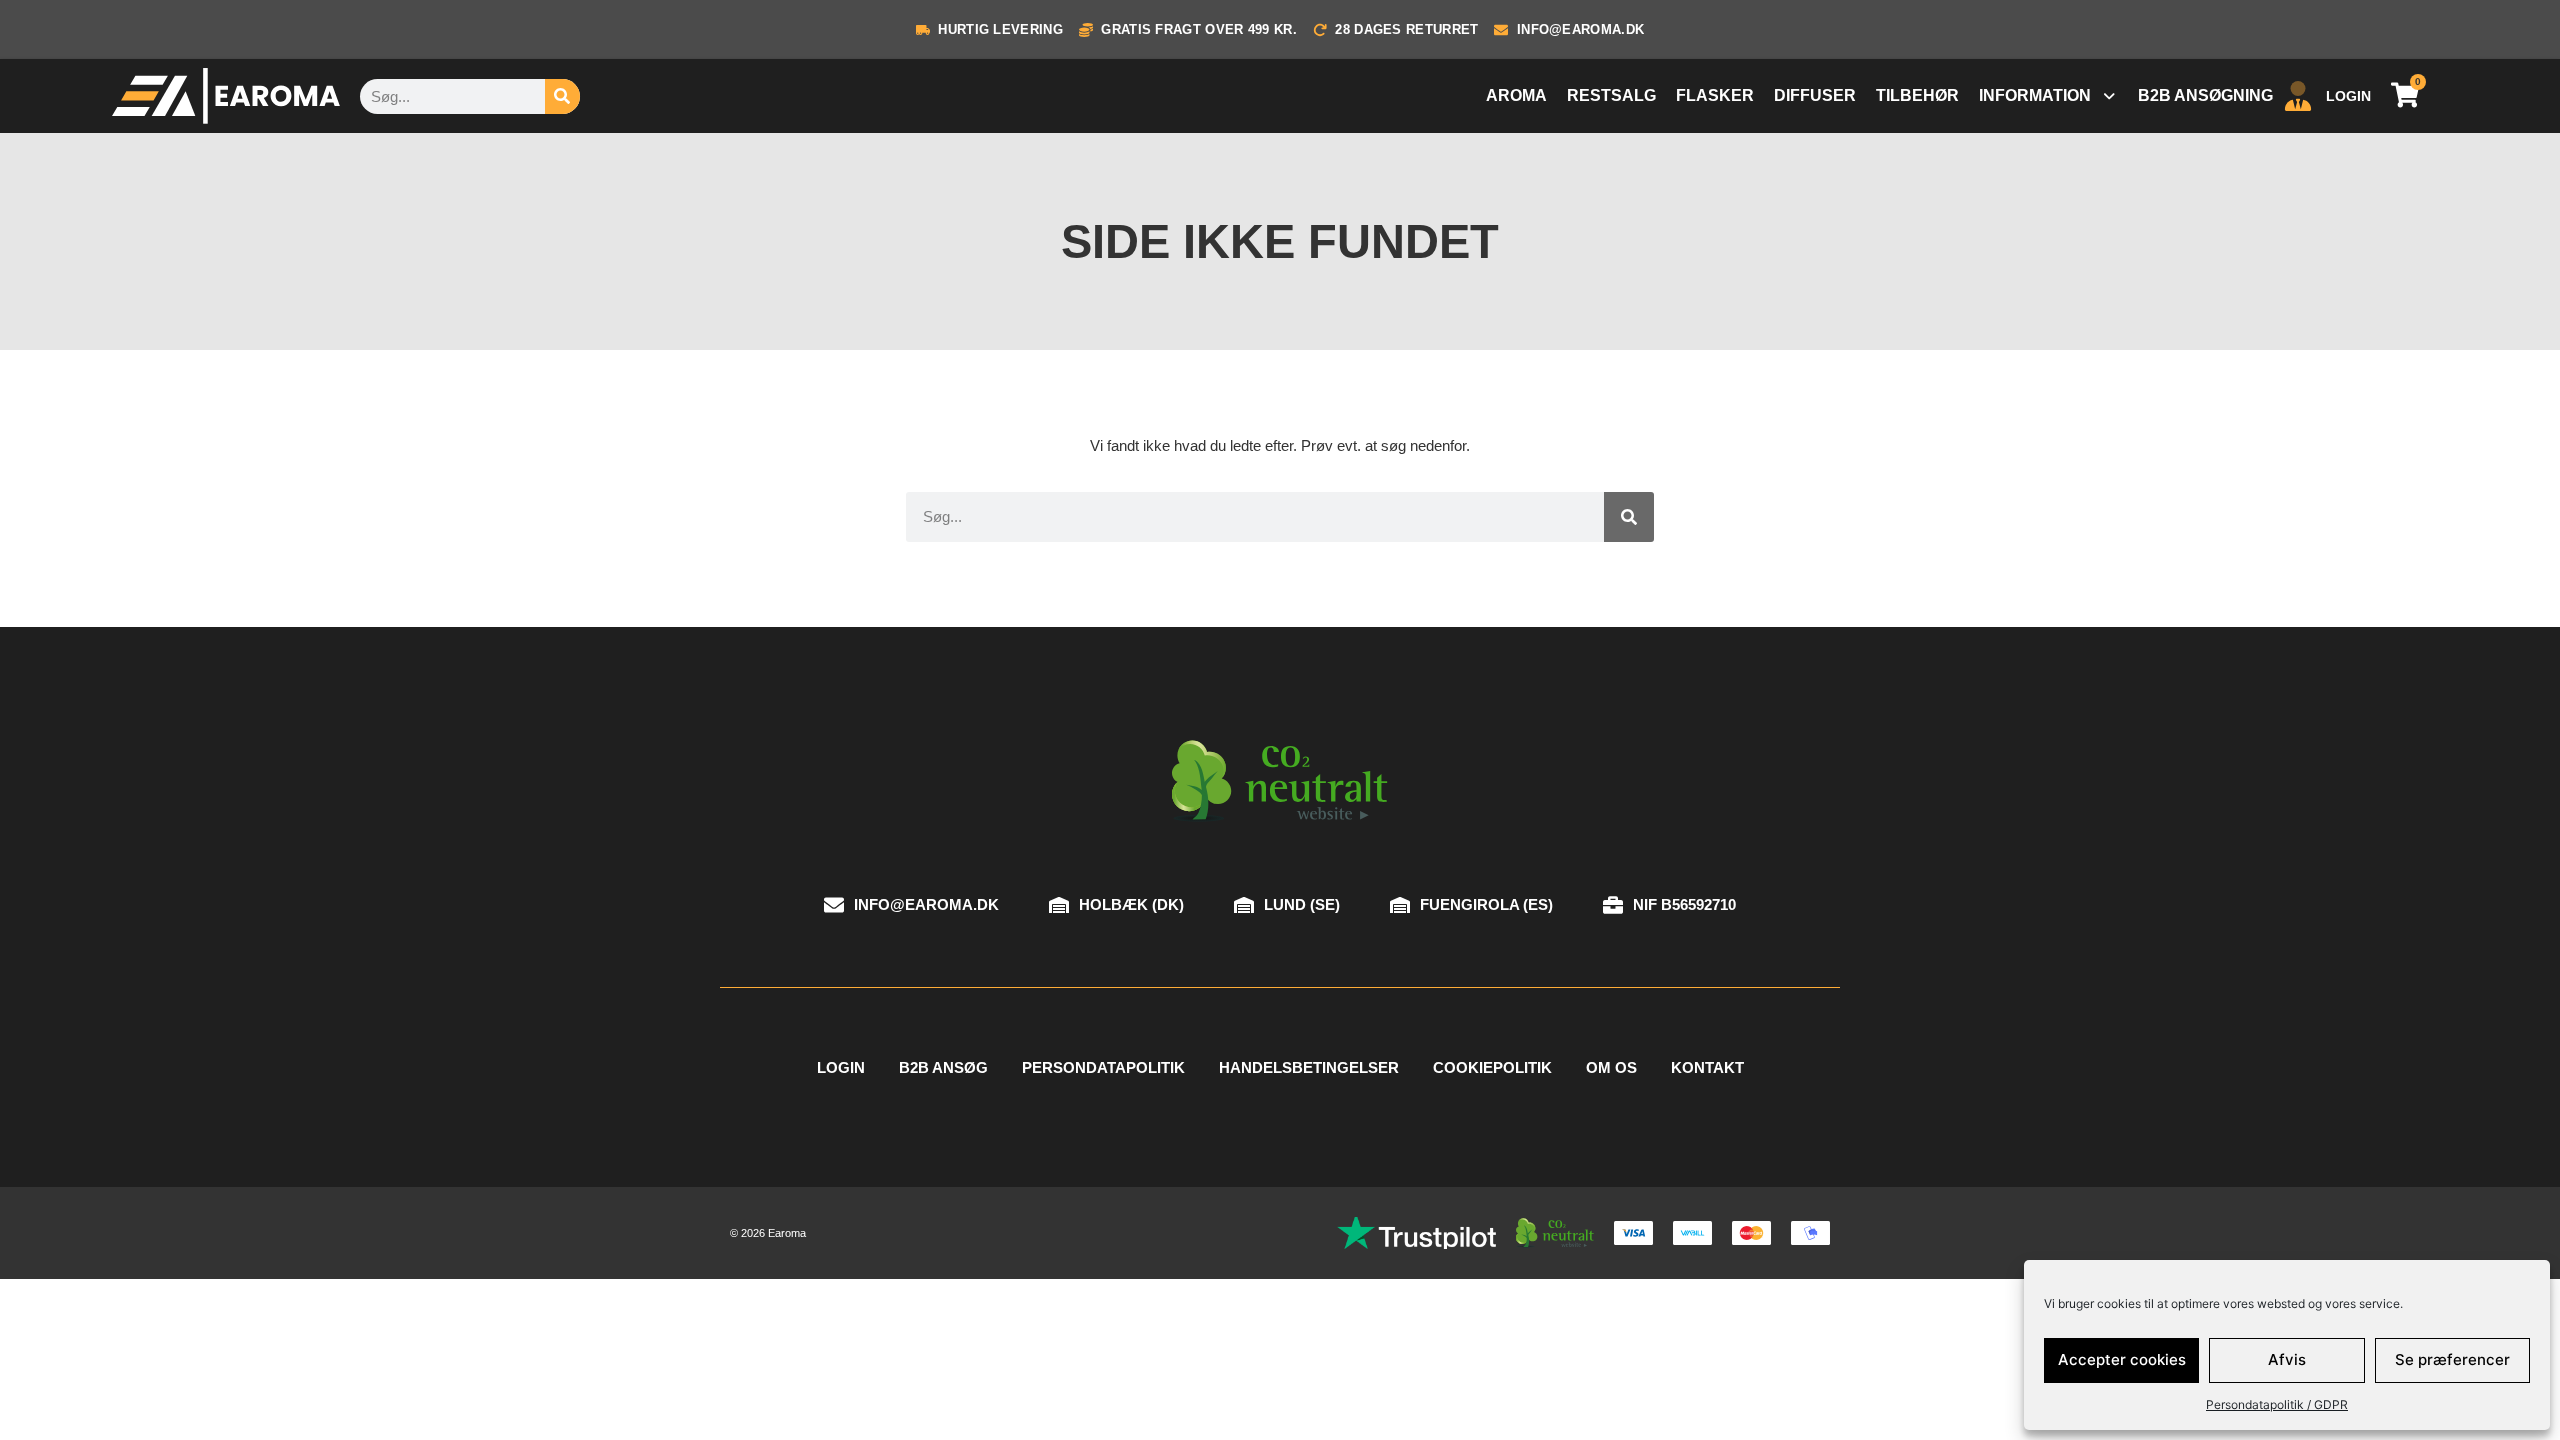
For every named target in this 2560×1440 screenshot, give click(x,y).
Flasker (1715, 95)
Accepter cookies (2122, 1359)
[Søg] (562, 96)
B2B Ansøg (943, 1067)
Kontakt (1707, 1067)
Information (2035, 95)
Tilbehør (1917, 95)
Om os (1611, 1067)
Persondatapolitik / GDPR (2277, 1404)
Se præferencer (2452, 1359)
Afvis (2287, 1359)
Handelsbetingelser (1309, 1067)
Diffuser (1815, 95)
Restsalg (1611, 95)
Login (841, 1067)
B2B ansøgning (2205, 95)
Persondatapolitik (1103, 1067)
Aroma (1516, 95)
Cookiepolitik (1492, 1067)
